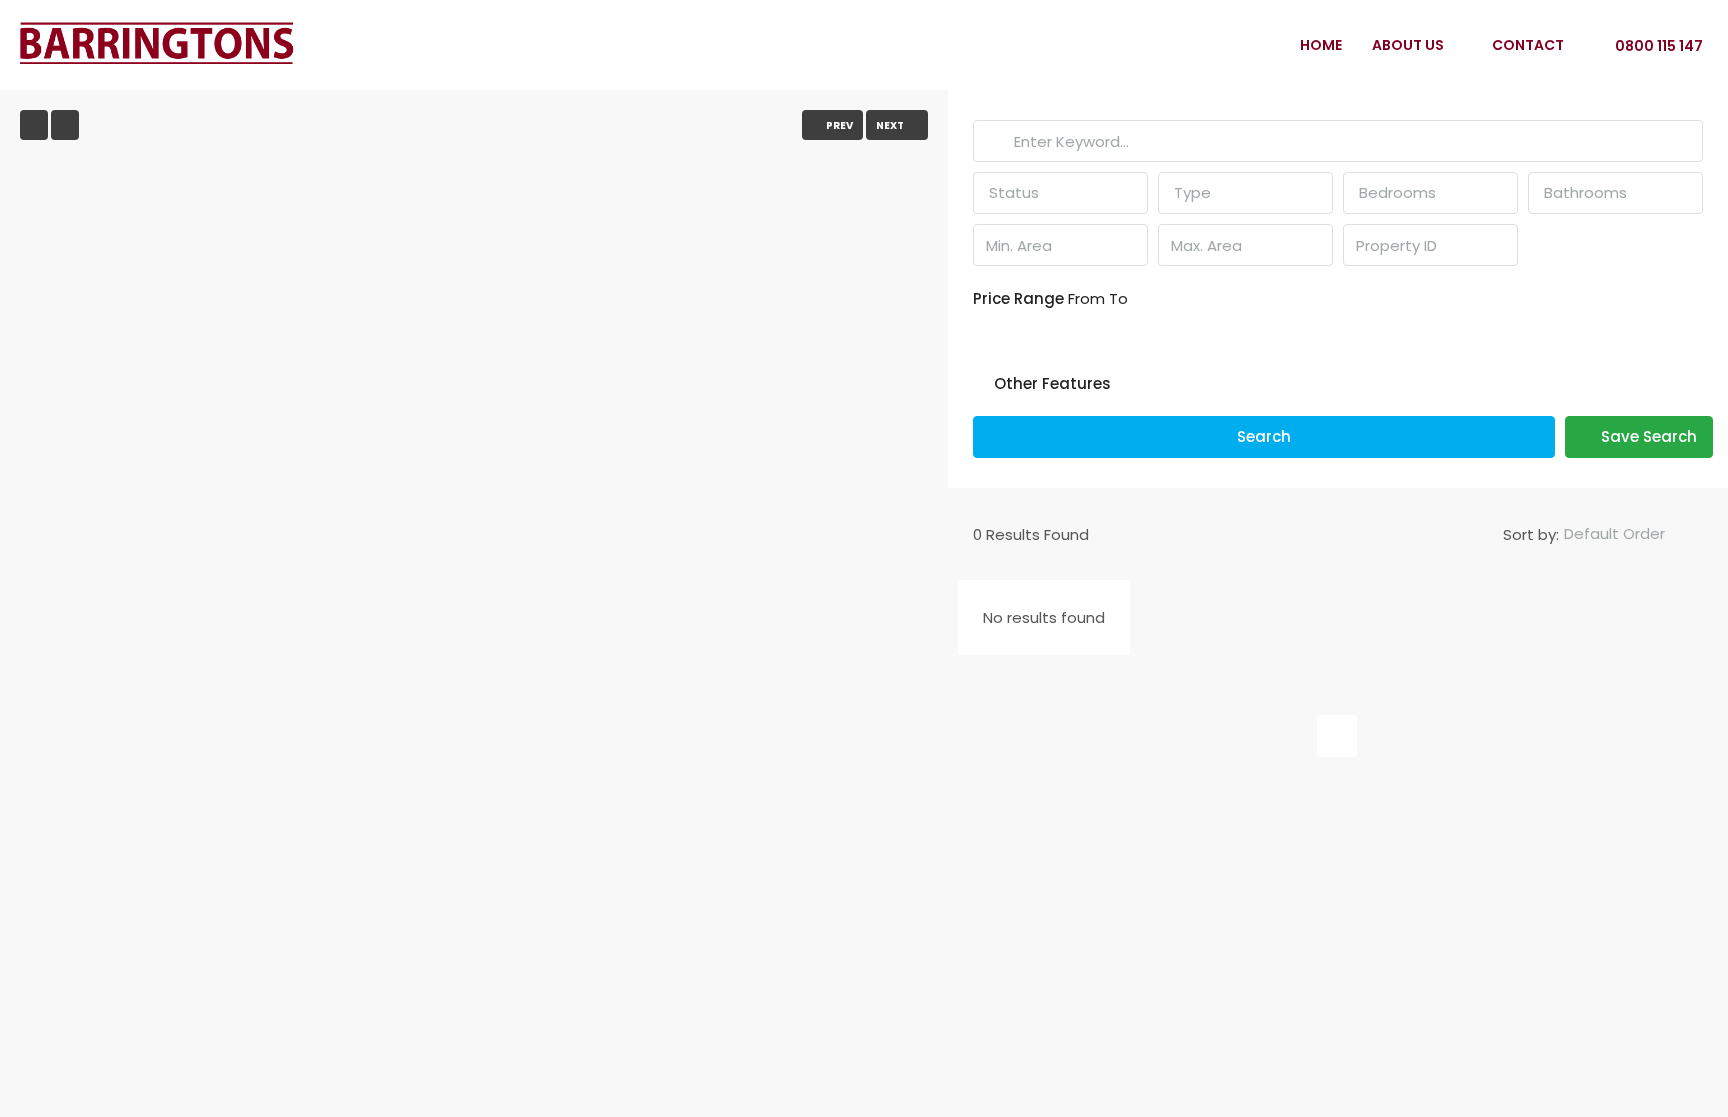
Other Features (1050, 383)
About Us (1408, 45)
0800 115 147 (1657, 46)
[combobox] (1060, 193)
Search (1264, 436)
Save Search (1647, 436)
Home (1321, 45)
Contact (1528, 45)
